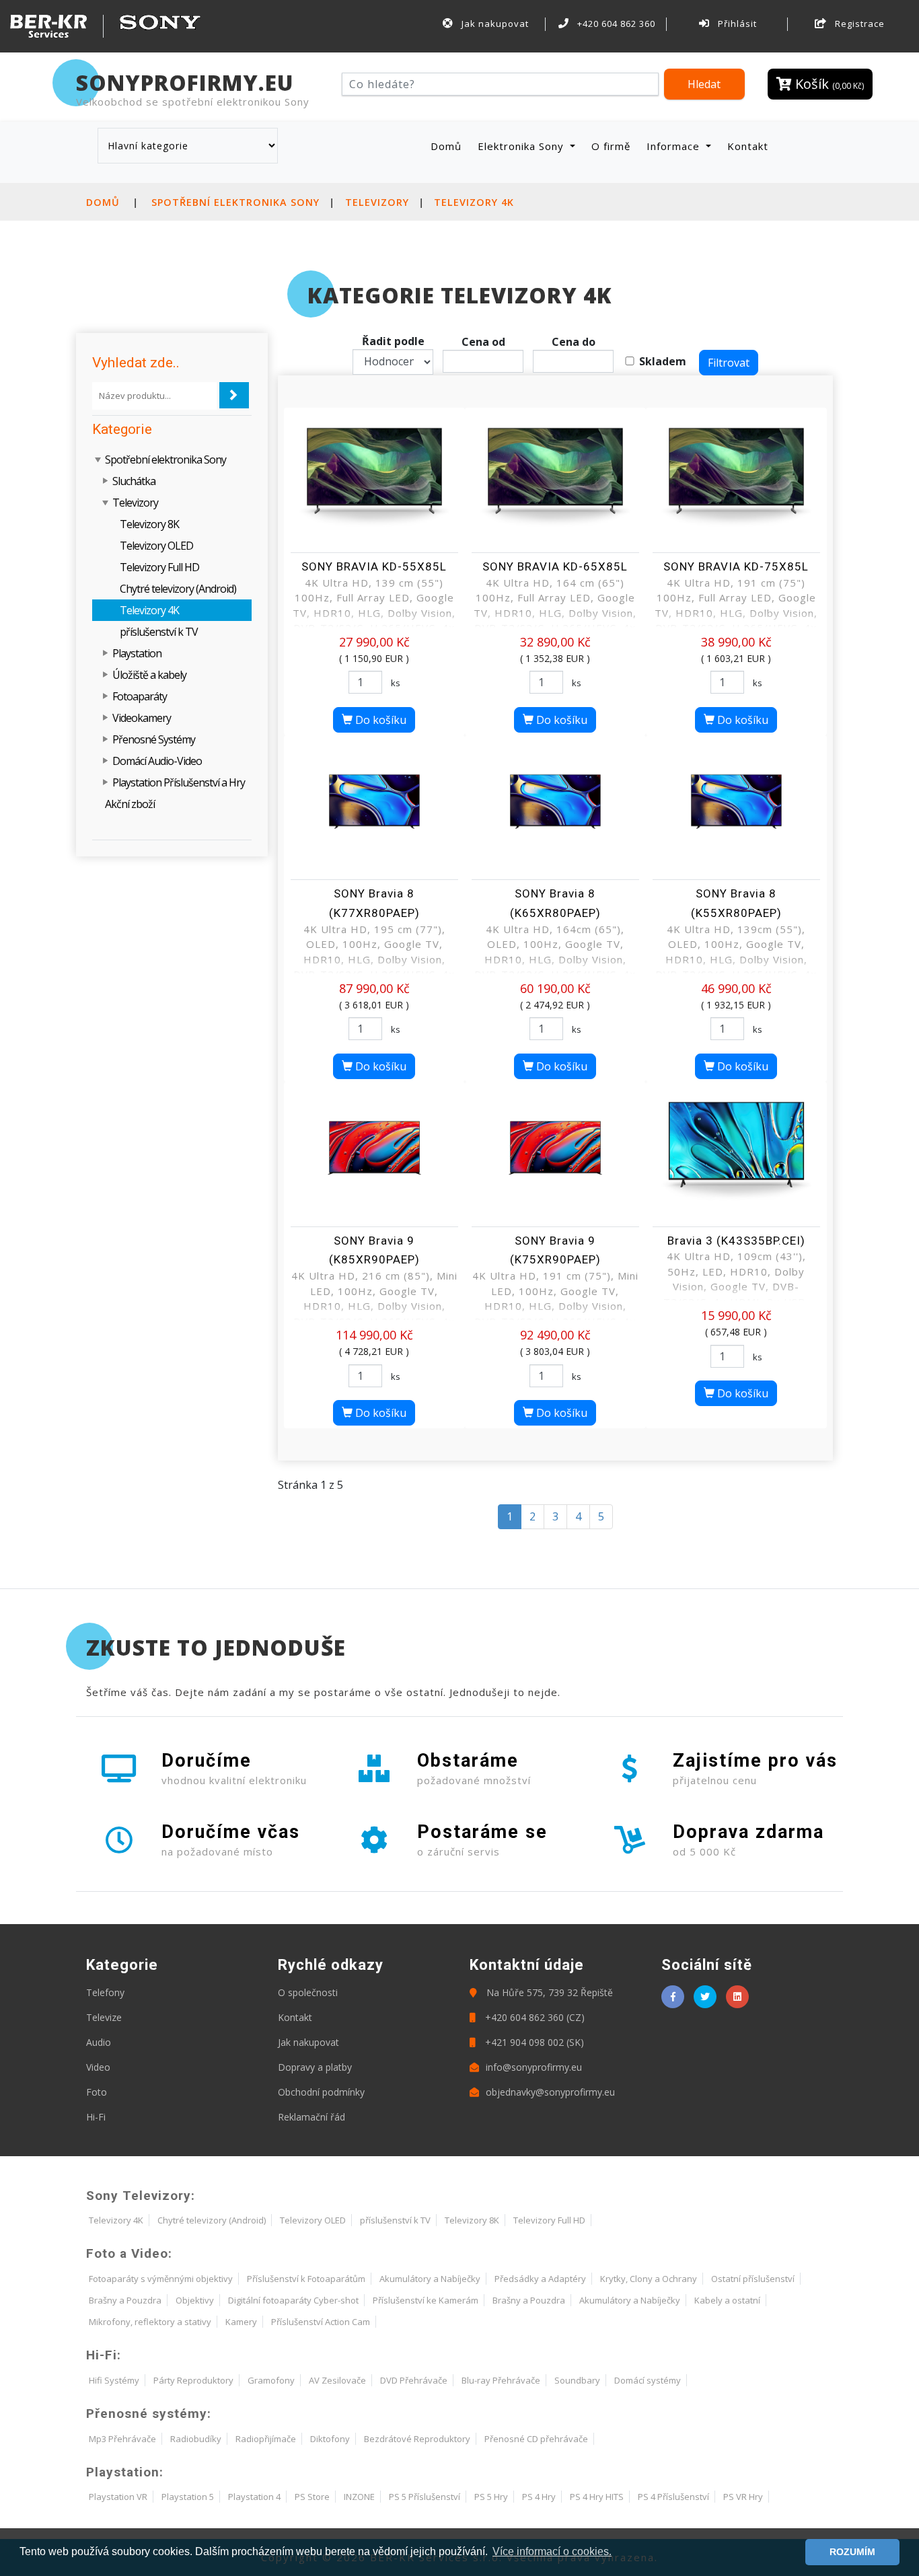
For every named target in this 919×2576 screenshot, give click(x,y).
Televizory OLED (156, 546)
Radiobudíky (196, 2439)
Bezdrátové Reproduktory (417, 2439)
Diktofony (330, 2439)
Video (98, 2067)
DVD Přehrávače (414, 2380)
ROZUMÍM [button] (852, 2552)
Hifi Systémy (114, 2380)
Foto (97, 2092)
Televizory (377, 202)
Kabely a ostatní (727, 2300)
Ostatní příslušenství (753, 2279)
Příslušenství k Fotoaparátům (306, 2279)
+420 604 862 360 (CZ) (534, 2017)
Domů (449, 146)
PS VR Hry (743, 2497)
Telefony (105, 1992)
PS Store (312, 2497)
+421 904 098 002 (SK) (533, 2042)
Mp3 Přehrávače (122, 2439)
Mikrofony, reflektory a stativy (150, 2322)
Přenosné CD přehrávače (536, 2439)
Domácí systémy (648, 2380)
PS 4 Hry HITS (597, 2497)
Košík (828, 84)
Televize (104, 2017)
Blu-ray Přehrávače (501, 2380)
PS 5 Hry (491, 2497)
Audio (99, 2042)
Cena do (574, 342)
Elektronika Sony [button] (522, 146)
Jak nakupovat (494, 24)
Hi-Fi (96, 2117)
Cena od (483, 342)
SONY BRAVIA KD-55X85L (374, 566)
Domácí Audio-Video (157, 761)
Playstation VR (118, 2497)
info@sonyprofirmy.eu (534, 2067)
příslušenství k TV (159, 632)
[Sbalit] (99, 459)
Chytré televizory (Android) (178, 589)
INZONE (359, 2497)
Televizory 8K (149, 524)
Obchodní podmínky (321, 2092)
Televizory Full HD (159, 567)
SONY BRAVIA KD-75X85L (736, 566)
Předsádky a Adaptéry (540, 2279)
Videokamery (142, 718)
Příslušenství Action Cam (321, 2322)
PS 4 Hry (539, 2497)
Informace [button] (675, 146)
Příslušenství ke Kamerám (426, 2300)
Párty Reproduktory (193, 2380)
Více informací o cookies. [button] (552, 2551)
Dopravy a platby (315, 2067)
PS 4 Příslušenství (673, 2497)
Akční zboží (130, 804)
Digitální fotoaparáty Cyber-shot (293, 2300)
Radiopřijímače (266, 2439)
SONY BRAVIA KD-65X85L (555, 566)
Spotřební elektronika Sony (235, 202)
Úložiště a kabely (149, 675)
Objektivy (195, 2300)
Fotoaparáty (140, 696)
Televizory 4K (474, 202)
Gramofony (271, 2380)
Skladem (663, 361)
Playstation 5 (188, 2497)
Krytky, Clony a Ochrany (649, 2279)
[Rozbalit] (106, 481)
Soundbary (577, 2380)
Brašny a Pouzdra (125, 2300)
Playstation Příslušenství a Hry (179, 782)
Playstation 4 (254, 2497)
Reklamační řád (311, 2117)
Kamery (241, 2322)
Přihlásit (736, 24)
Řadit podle (393, 341)
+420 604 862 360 (615, 24)
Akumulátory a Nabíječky (430, 2279)
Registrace (858, 24)
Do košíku (379, 720)
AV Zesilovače (337, 2380)
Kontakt (748, 146)
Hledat (704, 84)
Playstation (137, 653)
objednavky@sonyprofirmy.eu (550, 2092)
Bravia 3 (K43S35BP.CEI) (736, 1241)
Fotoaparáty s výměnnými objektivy (161, 2279)
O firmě (611, 146)
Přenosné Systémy (154, 739)
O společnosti (308, 1992)
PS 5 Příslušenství (425, 2497)
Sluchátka (134, 481)
